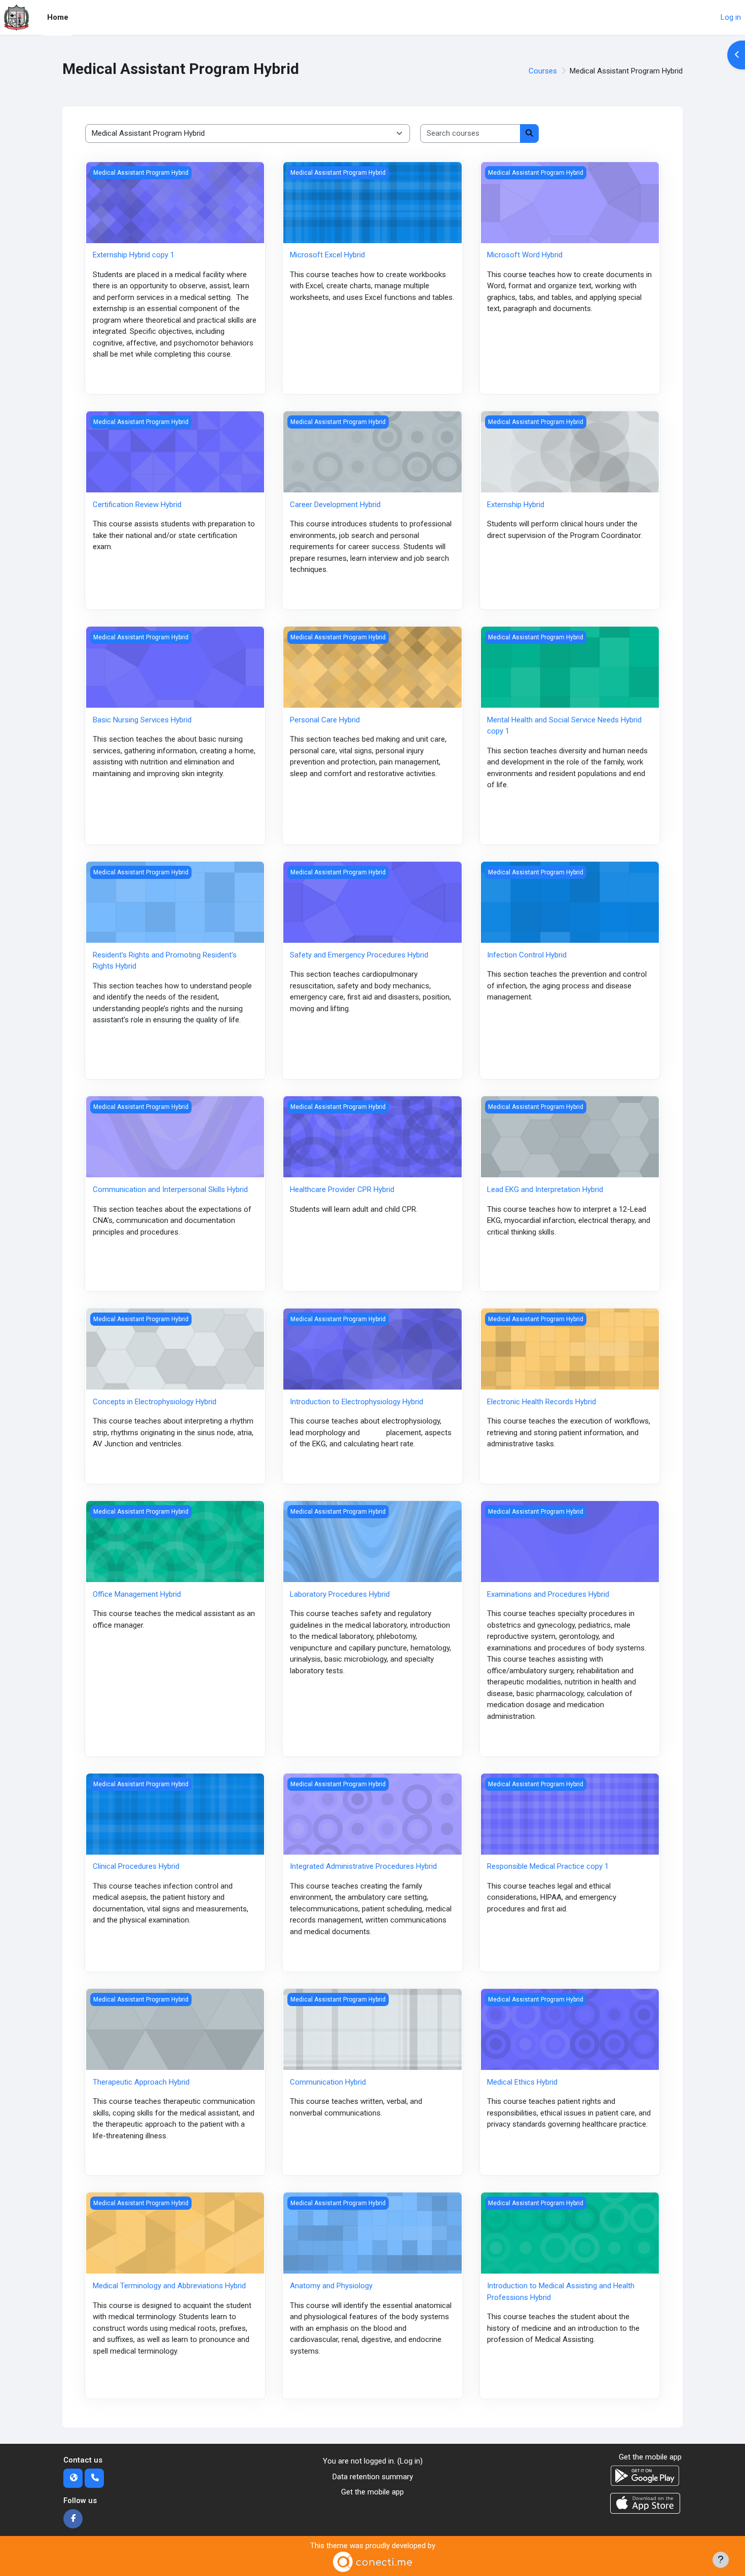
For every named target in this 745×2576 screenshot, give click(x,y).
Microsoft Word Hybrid (525, 255)
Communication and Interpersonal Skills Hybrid (170, 1189)
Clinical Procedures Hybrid (136, 1866)
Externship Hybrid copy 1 (134, 255)
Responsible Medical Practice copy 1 (548, 1866)
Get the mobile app (372, 2492)
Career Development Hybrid (335, 505)
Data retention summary (373, 2477)
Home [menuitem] (58, 17)
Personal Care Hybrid (325, 720)
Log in (731, 17)
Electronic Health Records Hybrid (542, 1402)
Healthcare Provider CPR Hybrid (342, 1189)
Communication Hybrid (328, 2082)
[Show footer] (721, 2560)
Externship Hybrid (516, 505)
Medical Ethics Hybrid (522, 2082)
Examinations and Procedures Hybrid (548, 1594)
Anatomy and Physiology (331, 2286)
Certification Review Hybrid (137, 505)
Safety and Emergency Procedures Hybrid (359, 955)
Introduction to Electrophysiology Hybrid (357, 1402)
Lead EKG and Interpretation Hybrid (545, 1189)
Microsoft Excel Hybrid (327, 255)
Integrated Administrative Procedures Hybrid (363, 1866)
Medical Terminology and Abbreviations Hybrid (169, 2286)
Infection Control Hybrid (527, 955)
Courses (543, 71)
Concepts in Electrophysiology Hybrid (155, 1402)
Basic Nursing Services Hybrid (142, 720)
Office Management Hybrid (137, 1594)
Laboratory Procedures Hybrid (340, 1594)
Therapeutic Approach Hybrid (141, 2082)
